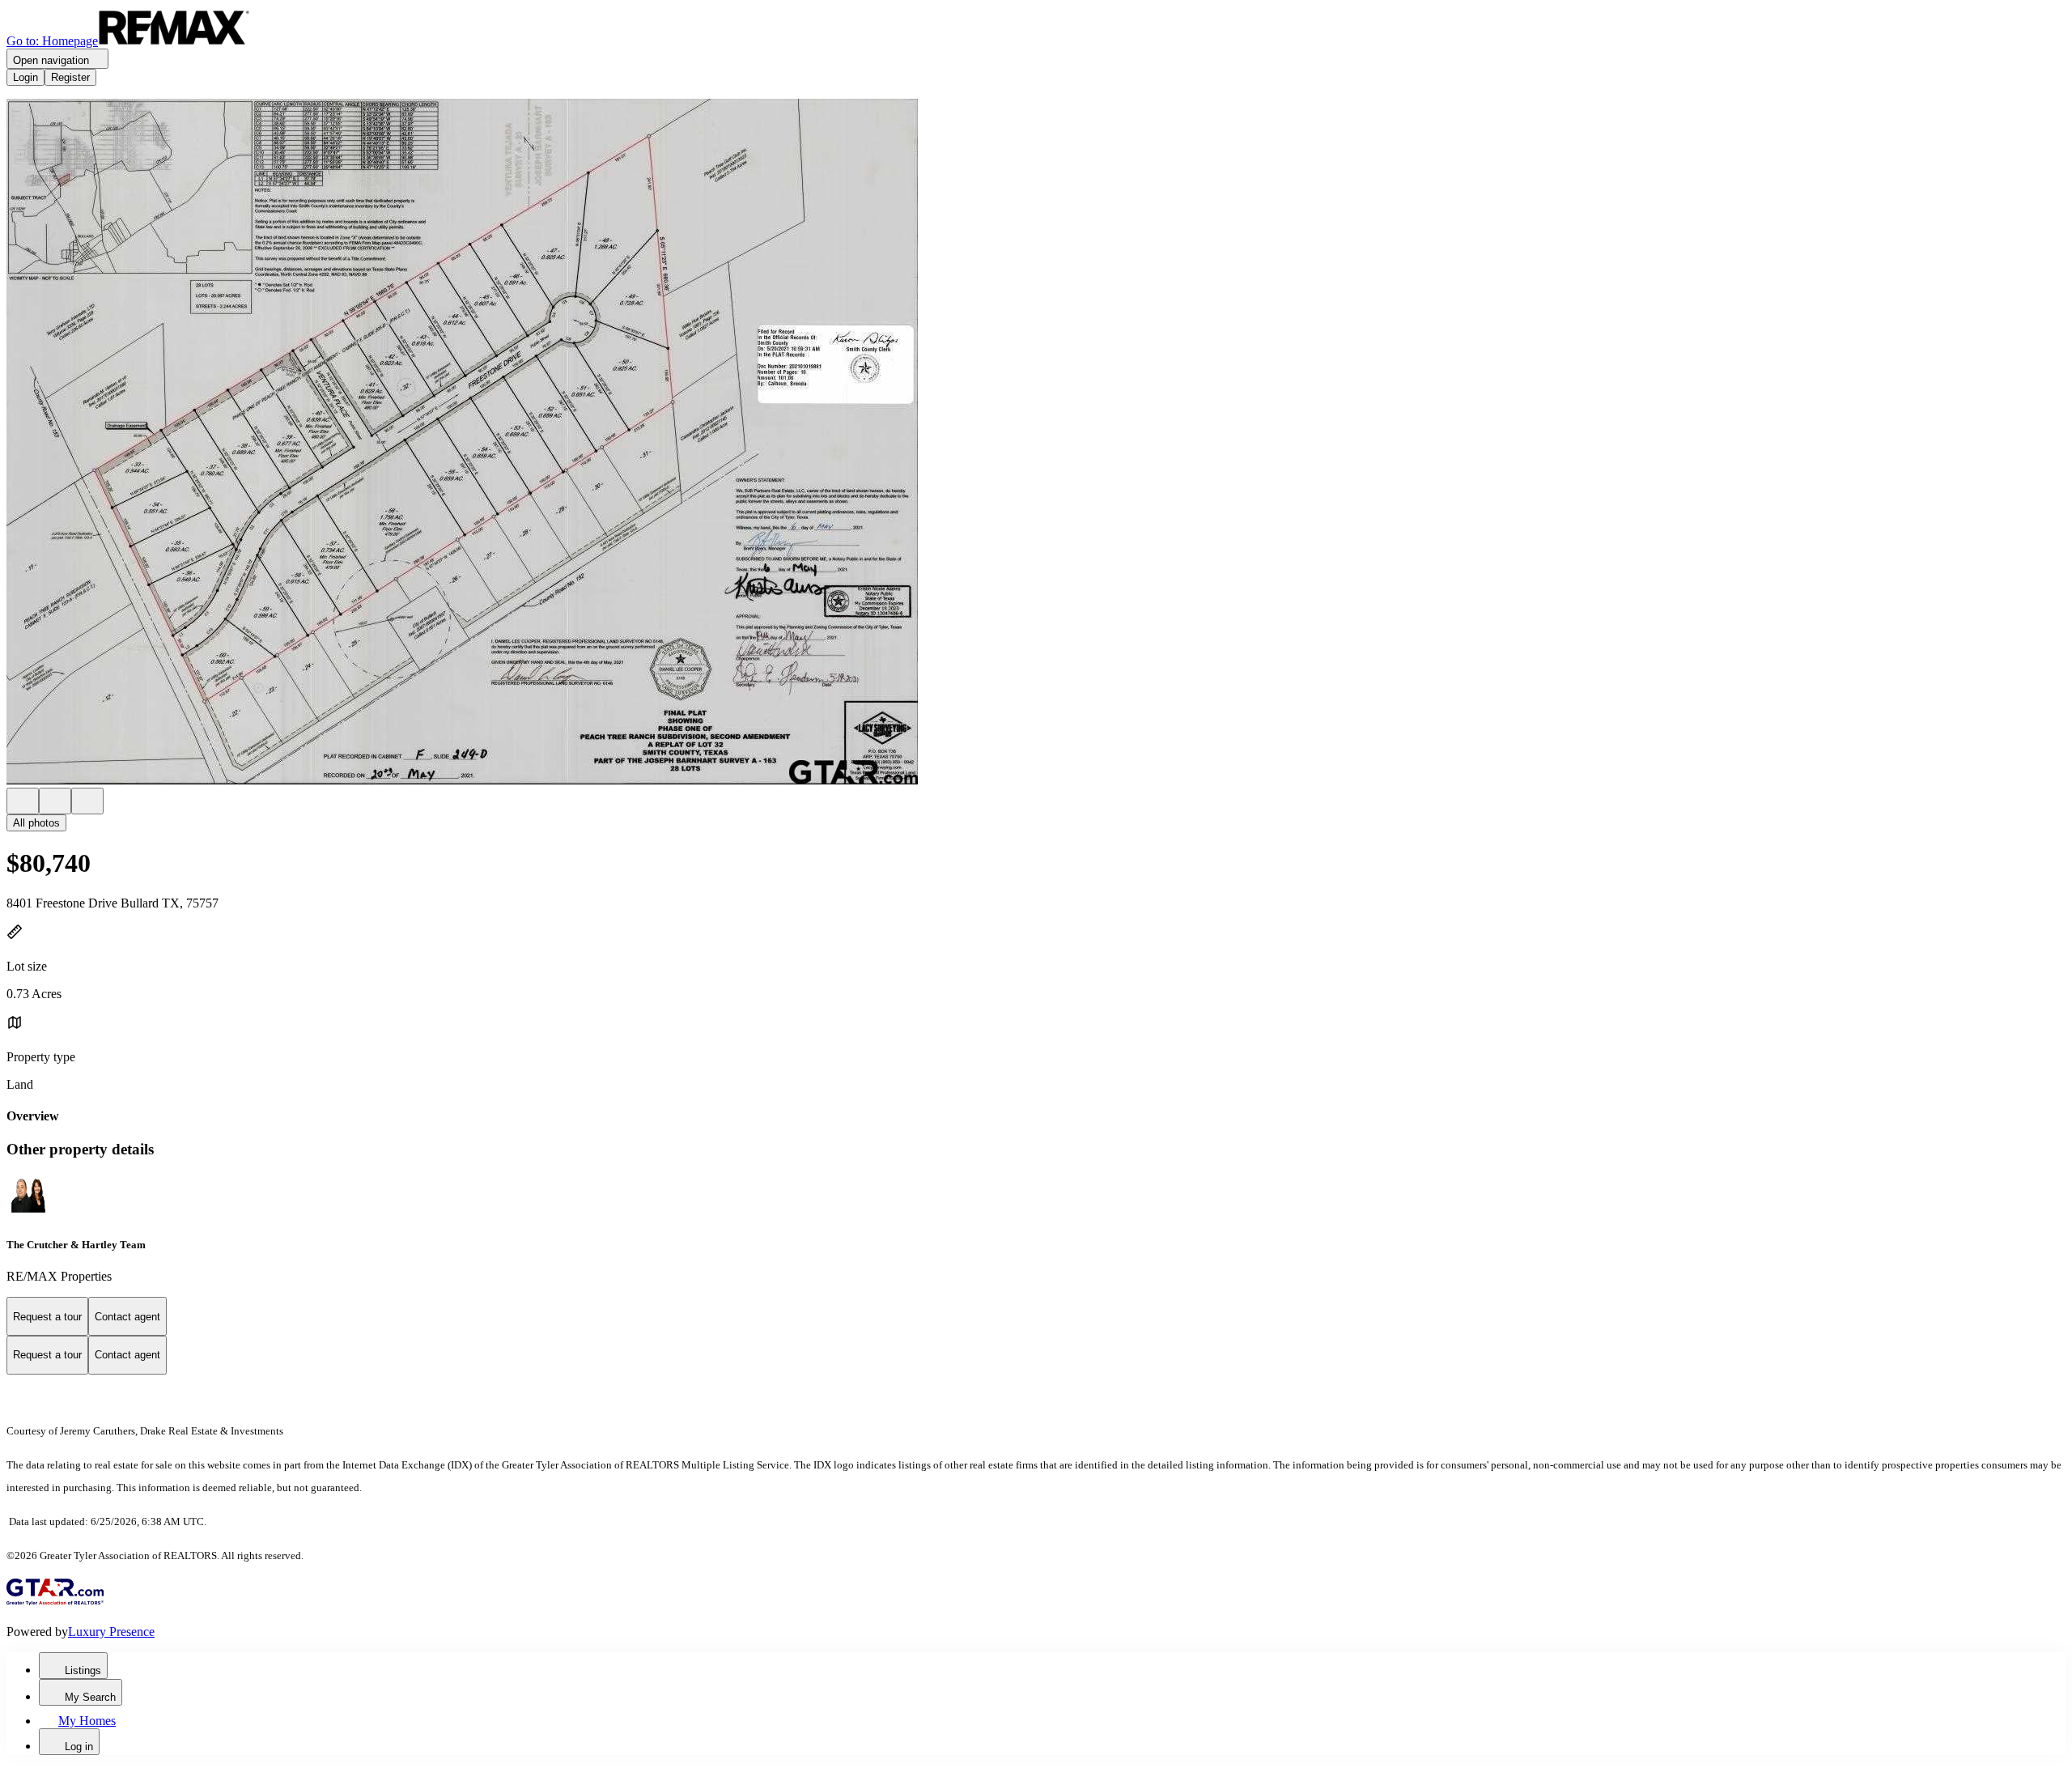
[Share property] (87, 801)
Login (25, 77)
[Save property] (55, 801)
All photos (36, 823)
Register (70, 77)
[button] (1036, 443)
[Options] (23, 801)
